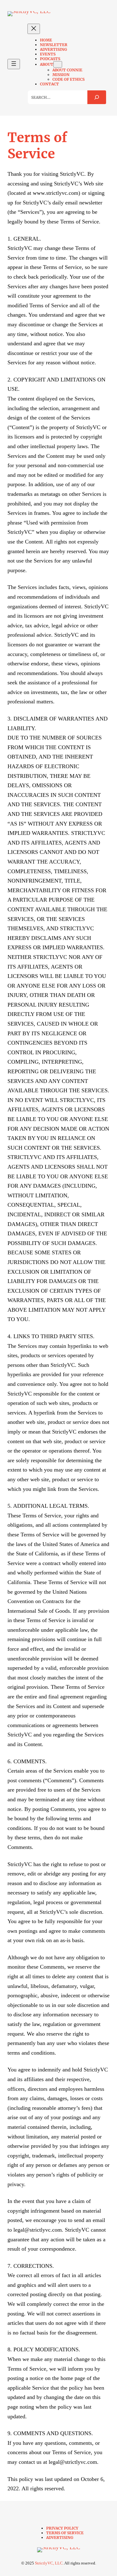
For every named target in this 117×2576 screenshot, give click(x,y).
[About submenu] (58, 64)
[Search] (97, 97)
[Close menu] (34, 29)
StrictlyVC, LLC (49, 2563)
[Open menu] (14, 64)
